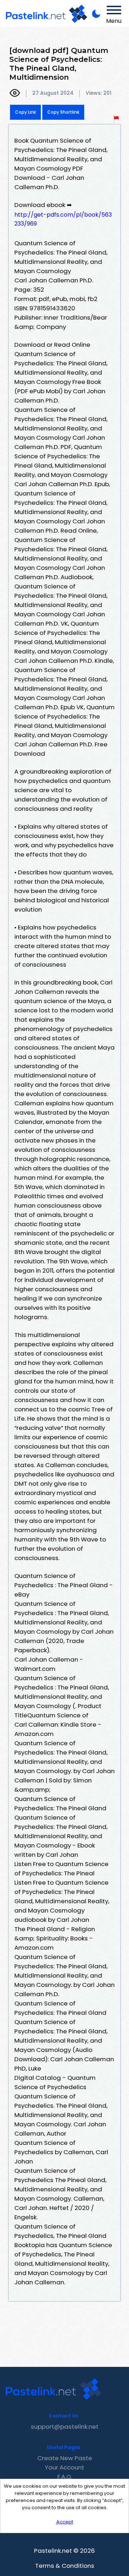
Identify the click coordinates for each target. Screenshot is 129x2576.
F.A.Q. (65, 2477)
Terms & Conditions (65, 2566)
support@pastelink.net (65, 2427)
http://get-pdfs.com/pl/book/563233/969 (63, 219)
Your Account (64, 2467)
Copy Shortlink (63, 112)
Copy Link (25, 112)
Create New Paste (65, 2458)
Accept (65, 2522)
